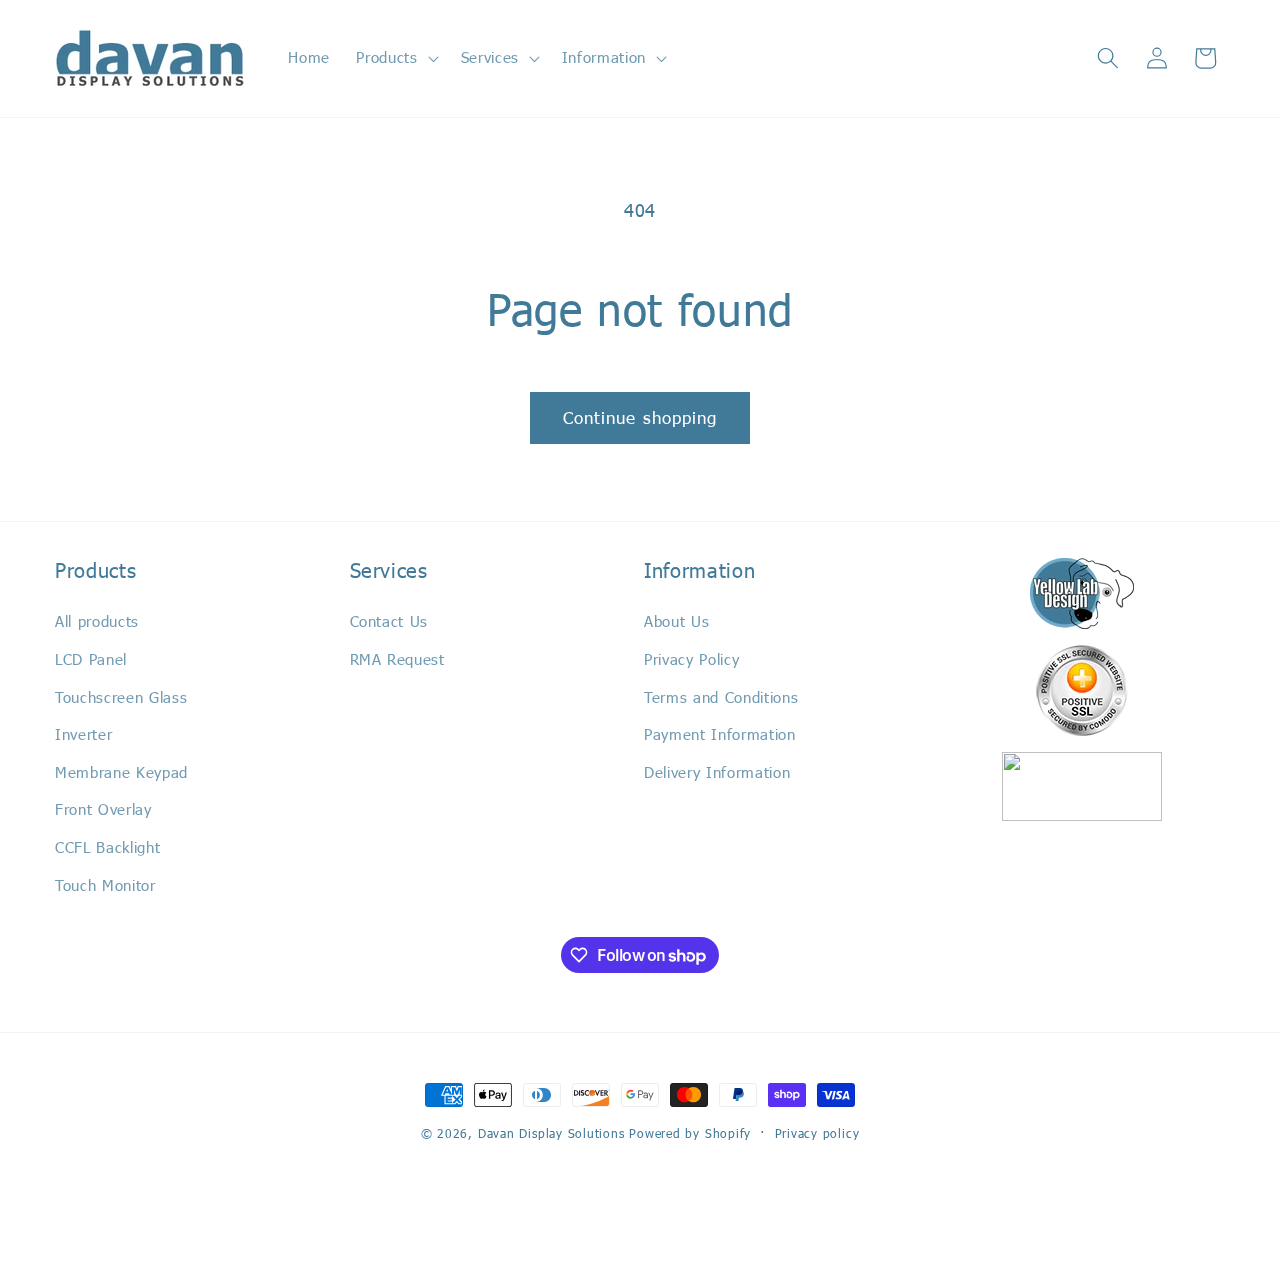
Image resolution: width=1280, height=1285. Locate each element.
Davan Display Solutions (551, 1133)
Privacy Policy (691, 659)
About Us (676, 621)
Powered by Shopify (690, 1133)
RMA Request (397, 659)
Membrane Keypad (121, 772)
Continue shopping (640, 417)
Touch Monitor (105, 885)
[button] (395, 58)
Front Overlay (103, 809)
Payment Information (720, 734)
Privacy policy (817, 1133)
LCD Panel (91, 659)
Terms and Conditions (721, 697)
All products (97, 621)
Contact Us (389, 621)
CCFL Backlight (107, 847)
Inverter (83, 734)
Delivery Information (717, 772)
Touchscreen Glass (121, 697)
